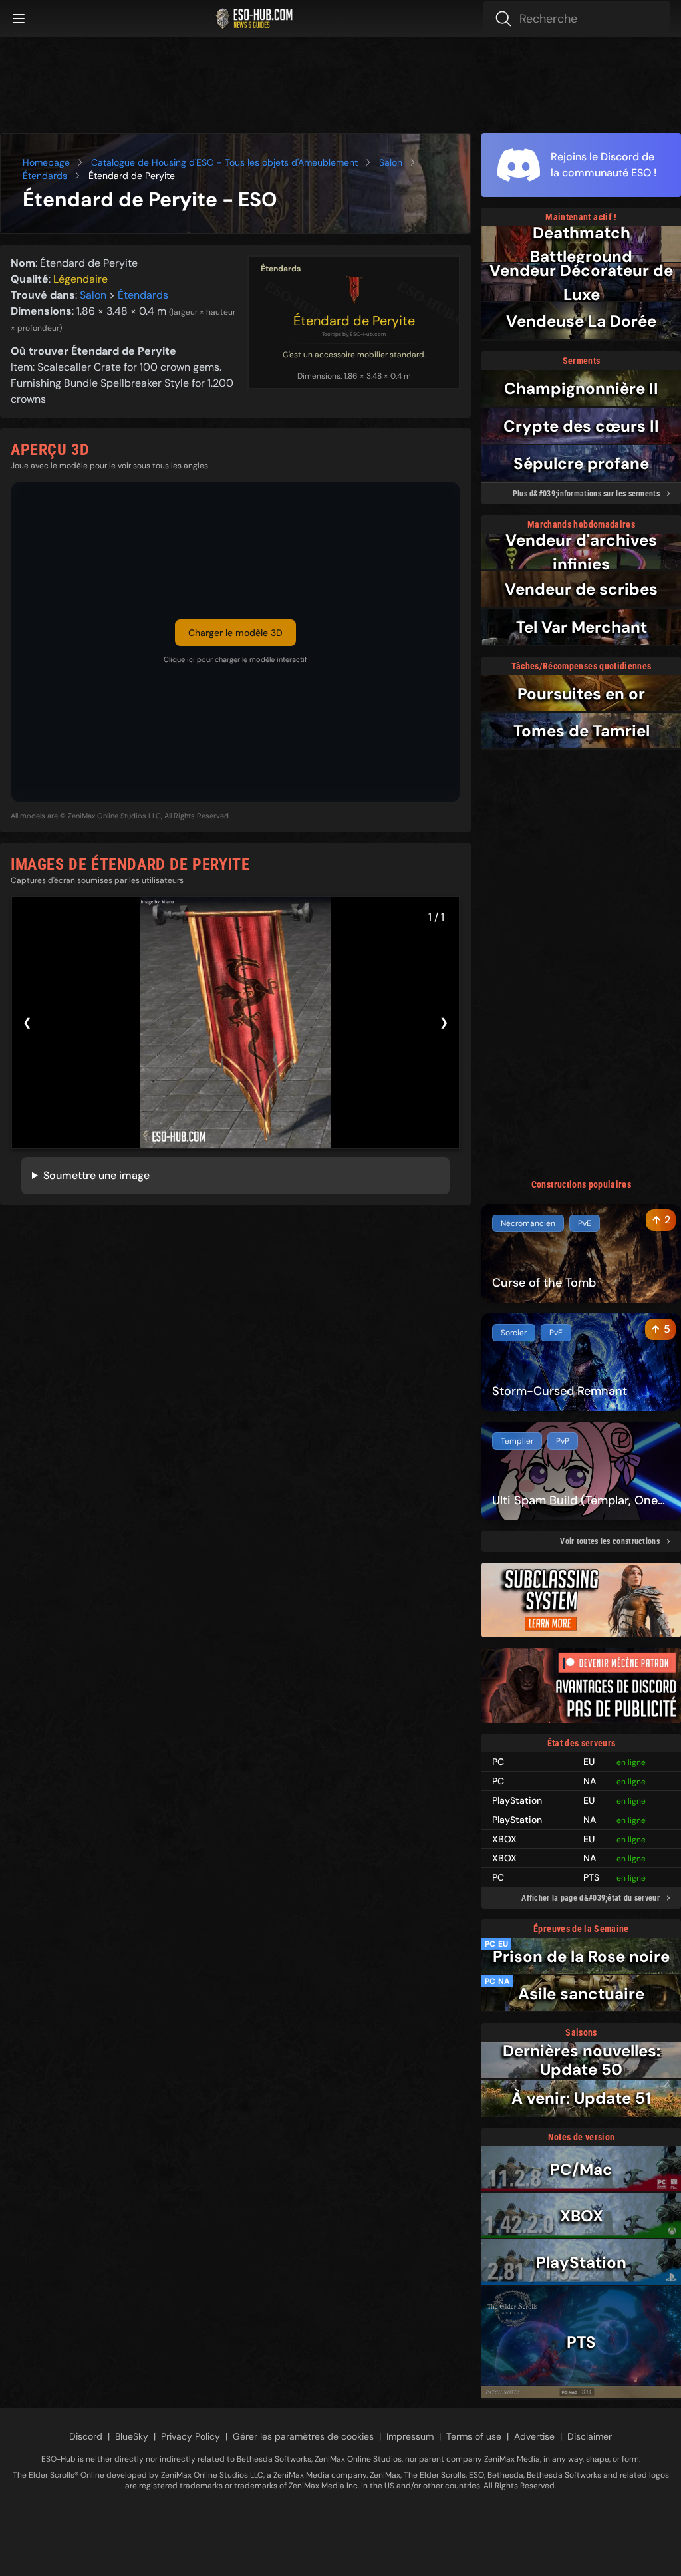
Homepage (46, 162)
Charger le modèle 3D (235, 633)
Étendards (45, 176)
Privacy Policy (191, 2436)
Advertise (534, 2436)
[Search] (577, 19)
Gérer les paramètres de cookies (303, 2436)
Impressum (410, 2436)
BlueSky (132, 2436)
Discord (86, 2436)
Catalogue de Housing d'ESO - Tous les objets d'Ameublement (224, 162)
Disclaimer (590, 2436)
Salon (391, 162)
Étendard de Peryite (354, 321)
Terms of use (474, 2436)
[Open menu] (19, 19)
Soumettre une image (96, 1175)
